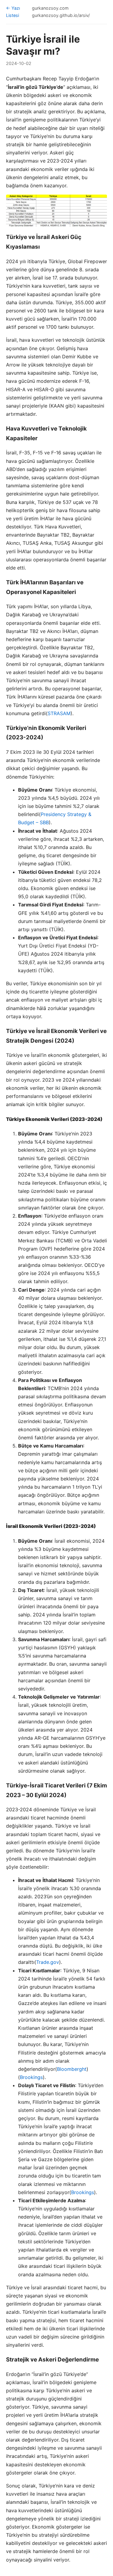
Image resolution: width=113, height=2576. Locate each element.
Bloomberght (72, 2069)
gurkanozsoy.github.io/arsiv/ (61, 15)
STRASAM (59, 713)
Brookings (31, 2077)
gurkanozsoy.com (50, 8)
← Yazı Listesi (13, 12)
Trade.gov (48, 1962)
